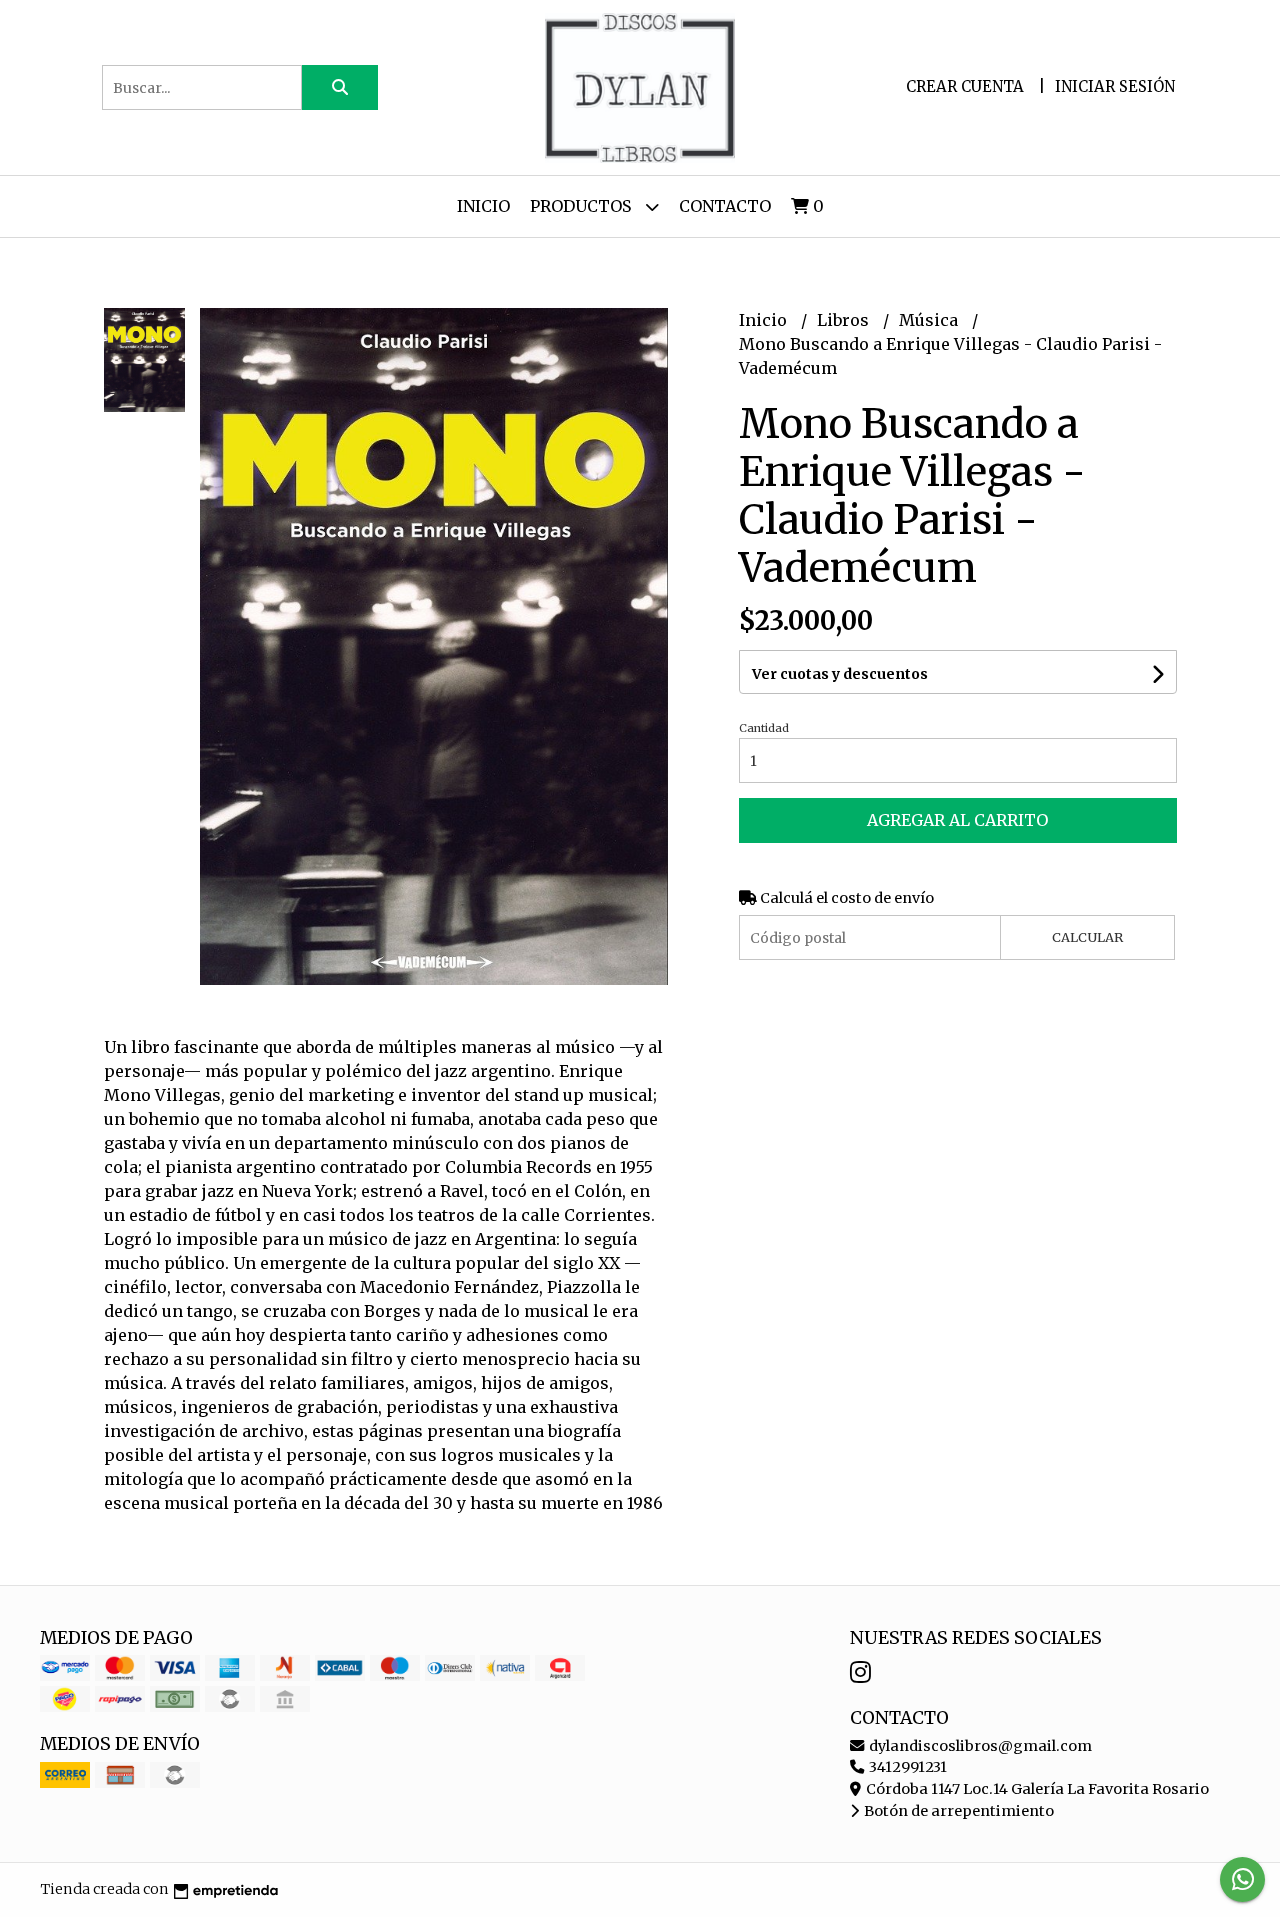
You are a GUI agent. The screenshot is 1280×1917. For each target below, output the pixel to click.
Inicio (483, 206)
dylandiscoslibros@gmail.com (979, 1746)
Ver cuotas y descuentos (840, 674)
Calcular (1087, 937)
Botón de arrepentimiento (957, 1811)
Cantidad (764, 728)
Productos (582, 206)
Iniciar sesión (1115, 86)
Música (930, 320)
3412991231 (906, 1767)
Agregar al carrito (957, 820)
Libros (845, 320)
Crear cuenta (965, 86)
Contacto (725, 206)
